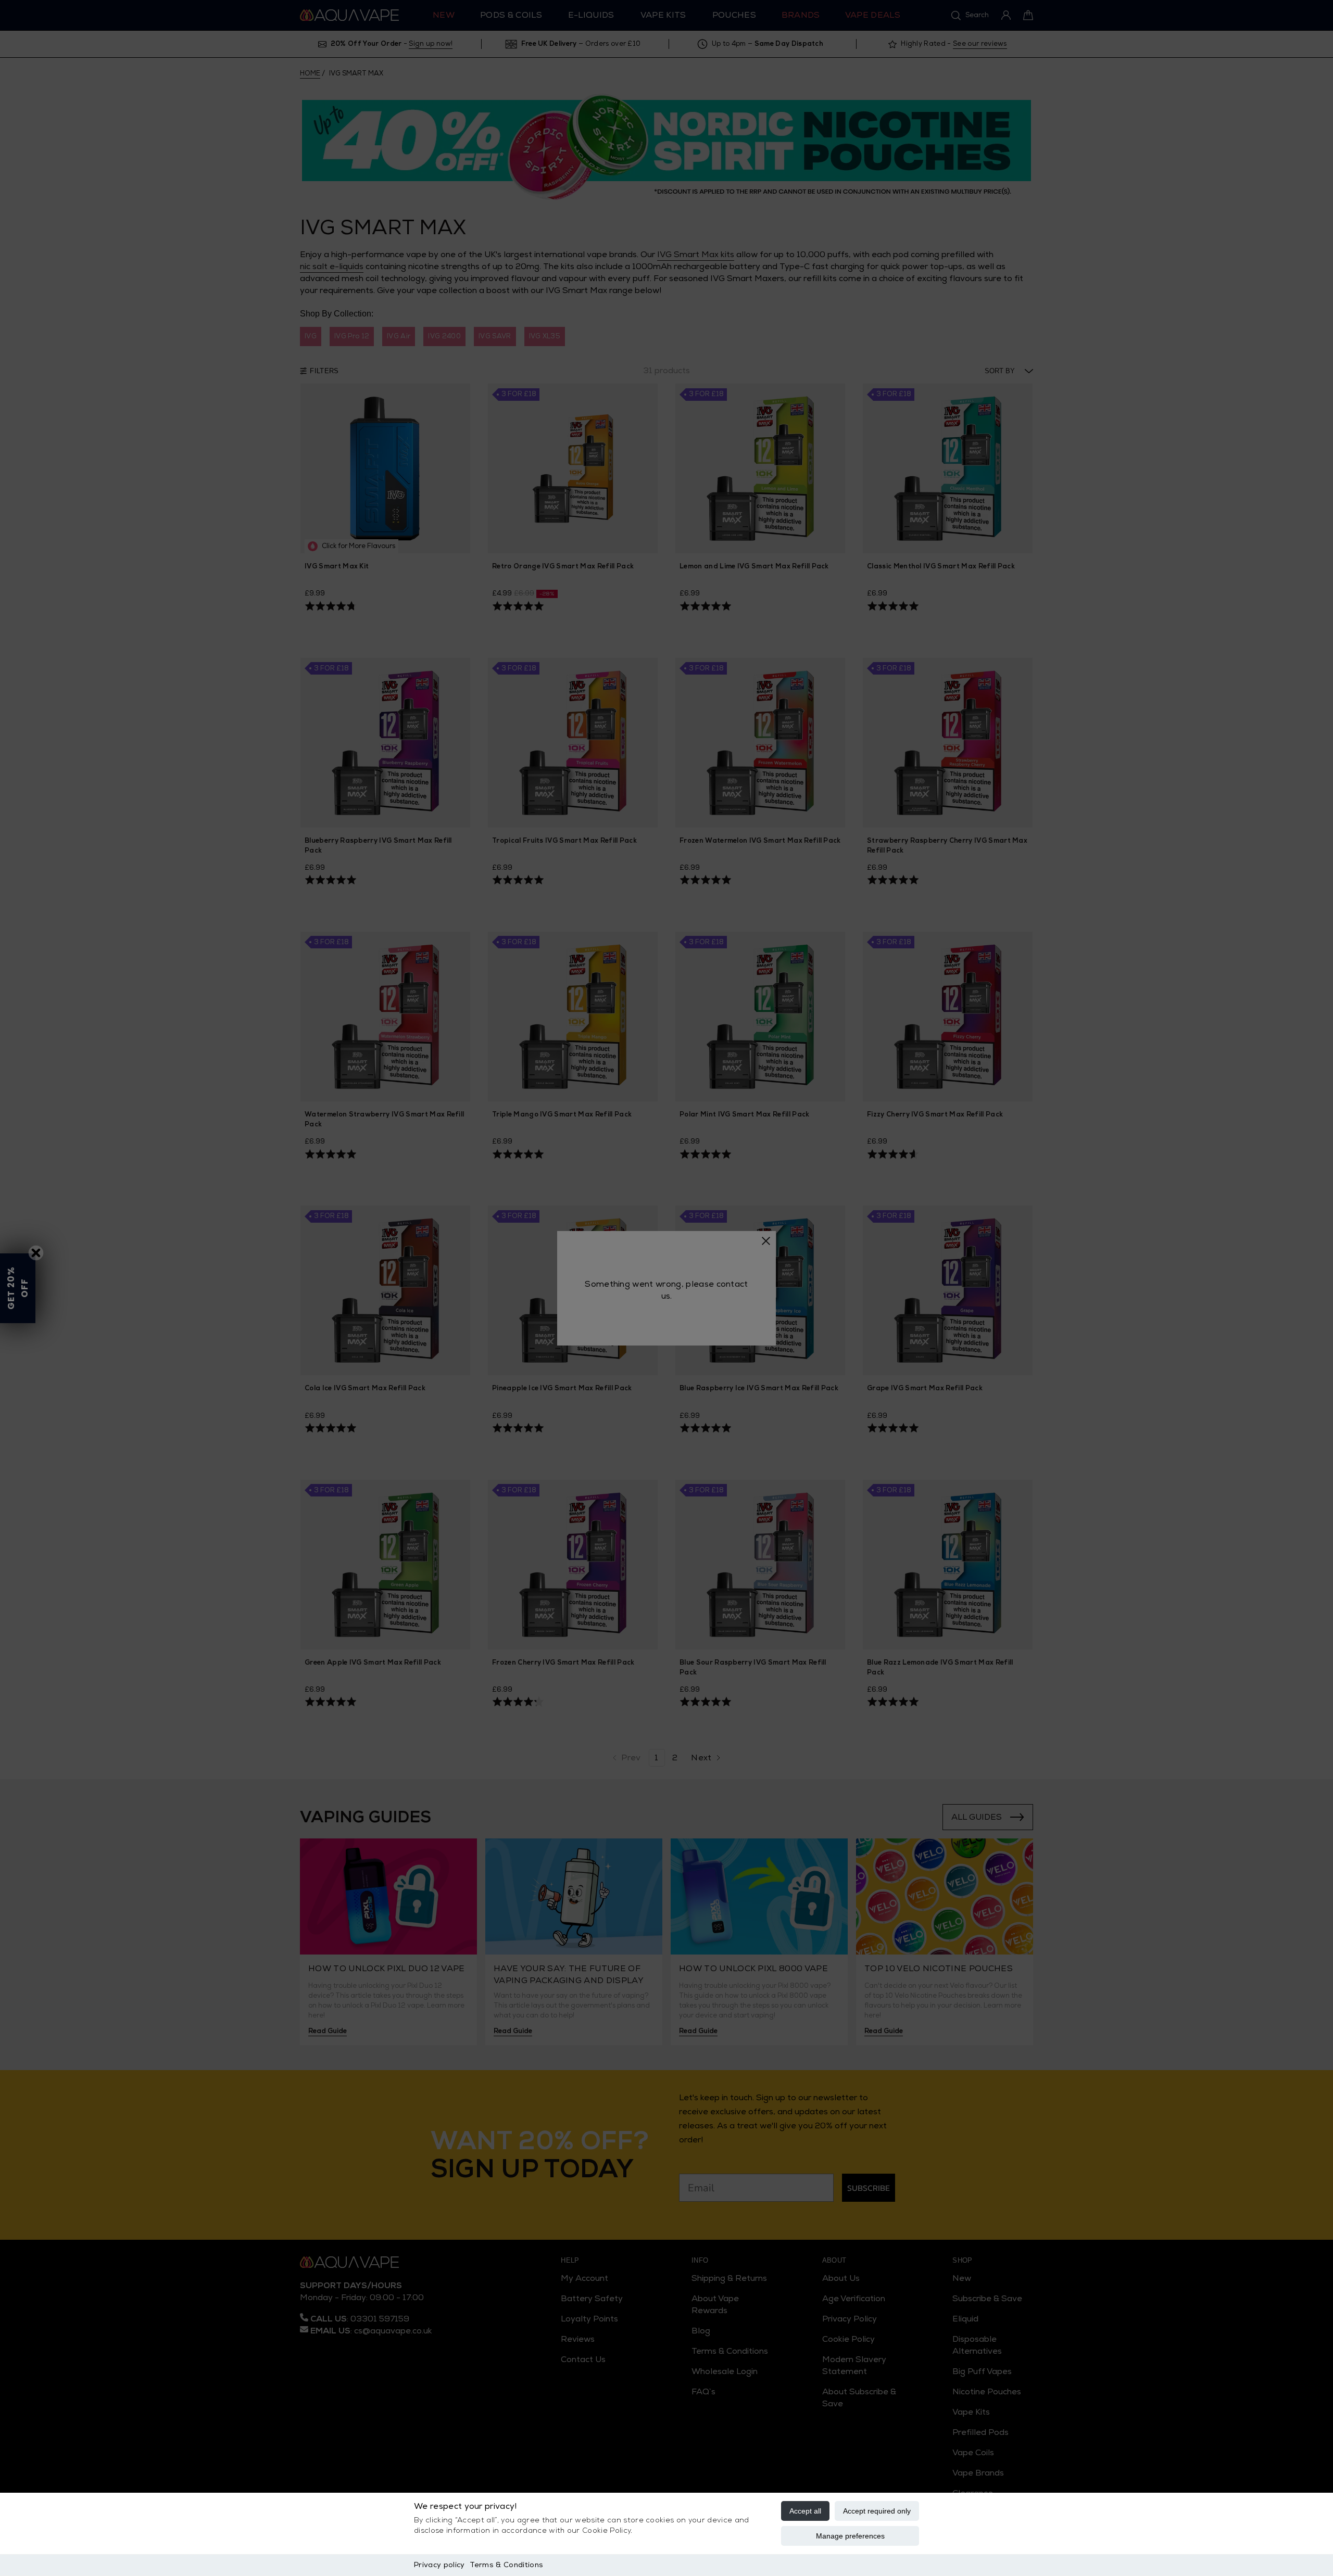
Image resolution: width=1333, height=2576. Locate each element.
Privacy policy (439, 2565)
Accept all (805, 2511)
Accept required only (877, 2511)
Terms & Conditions (506, 2565)
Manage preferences (850, 2536)
